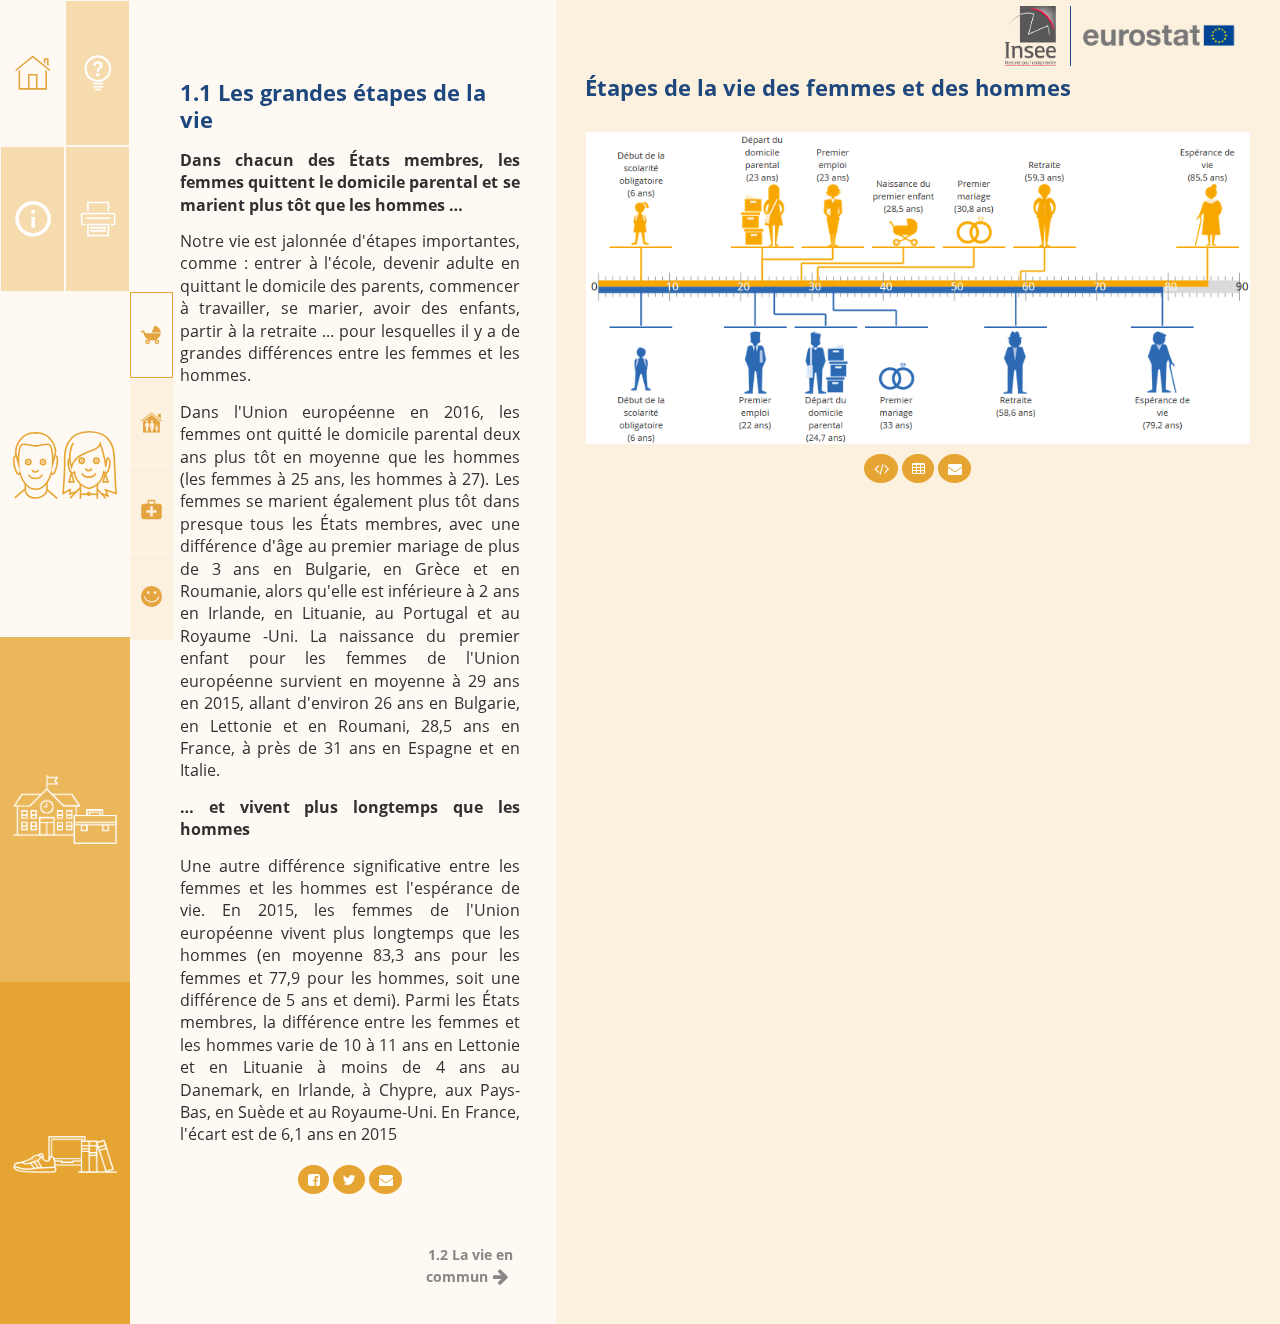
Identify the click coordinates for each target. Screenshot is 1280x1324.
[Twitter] (349, 1179)
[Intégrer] (881, 468)
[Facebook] (313, 1179)
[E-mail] (385, 1179)
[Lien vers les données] (918, 468)
